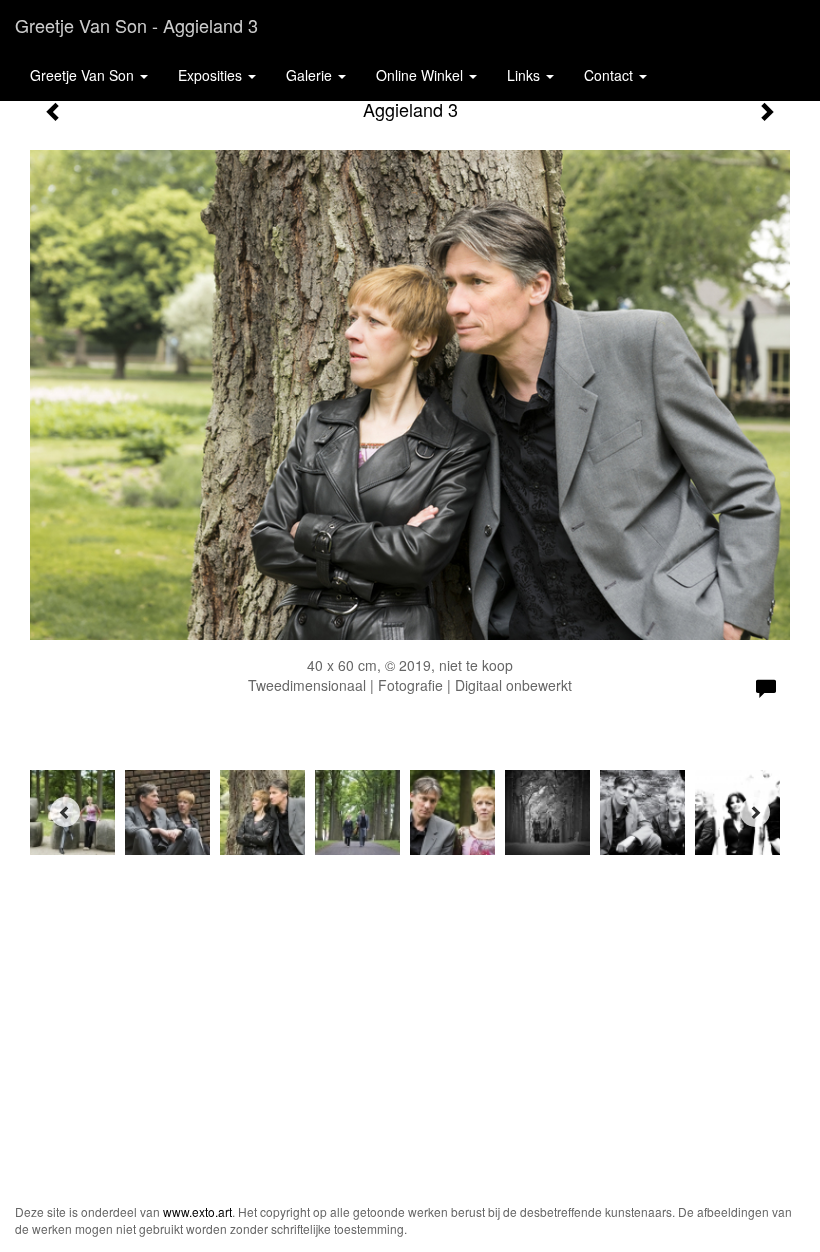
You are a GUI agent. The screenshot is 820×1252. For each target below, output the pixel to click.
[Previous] (65, 812)
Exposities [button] (212, 75)
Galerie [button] (311, 75)
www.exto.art (197, 1211)
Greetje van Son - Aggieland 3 (136, 25)
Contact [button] (610, 75)
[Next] (755, 812)
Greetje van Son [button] (84, 75)
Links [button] (525, 75)
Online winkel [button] (421, 75)
